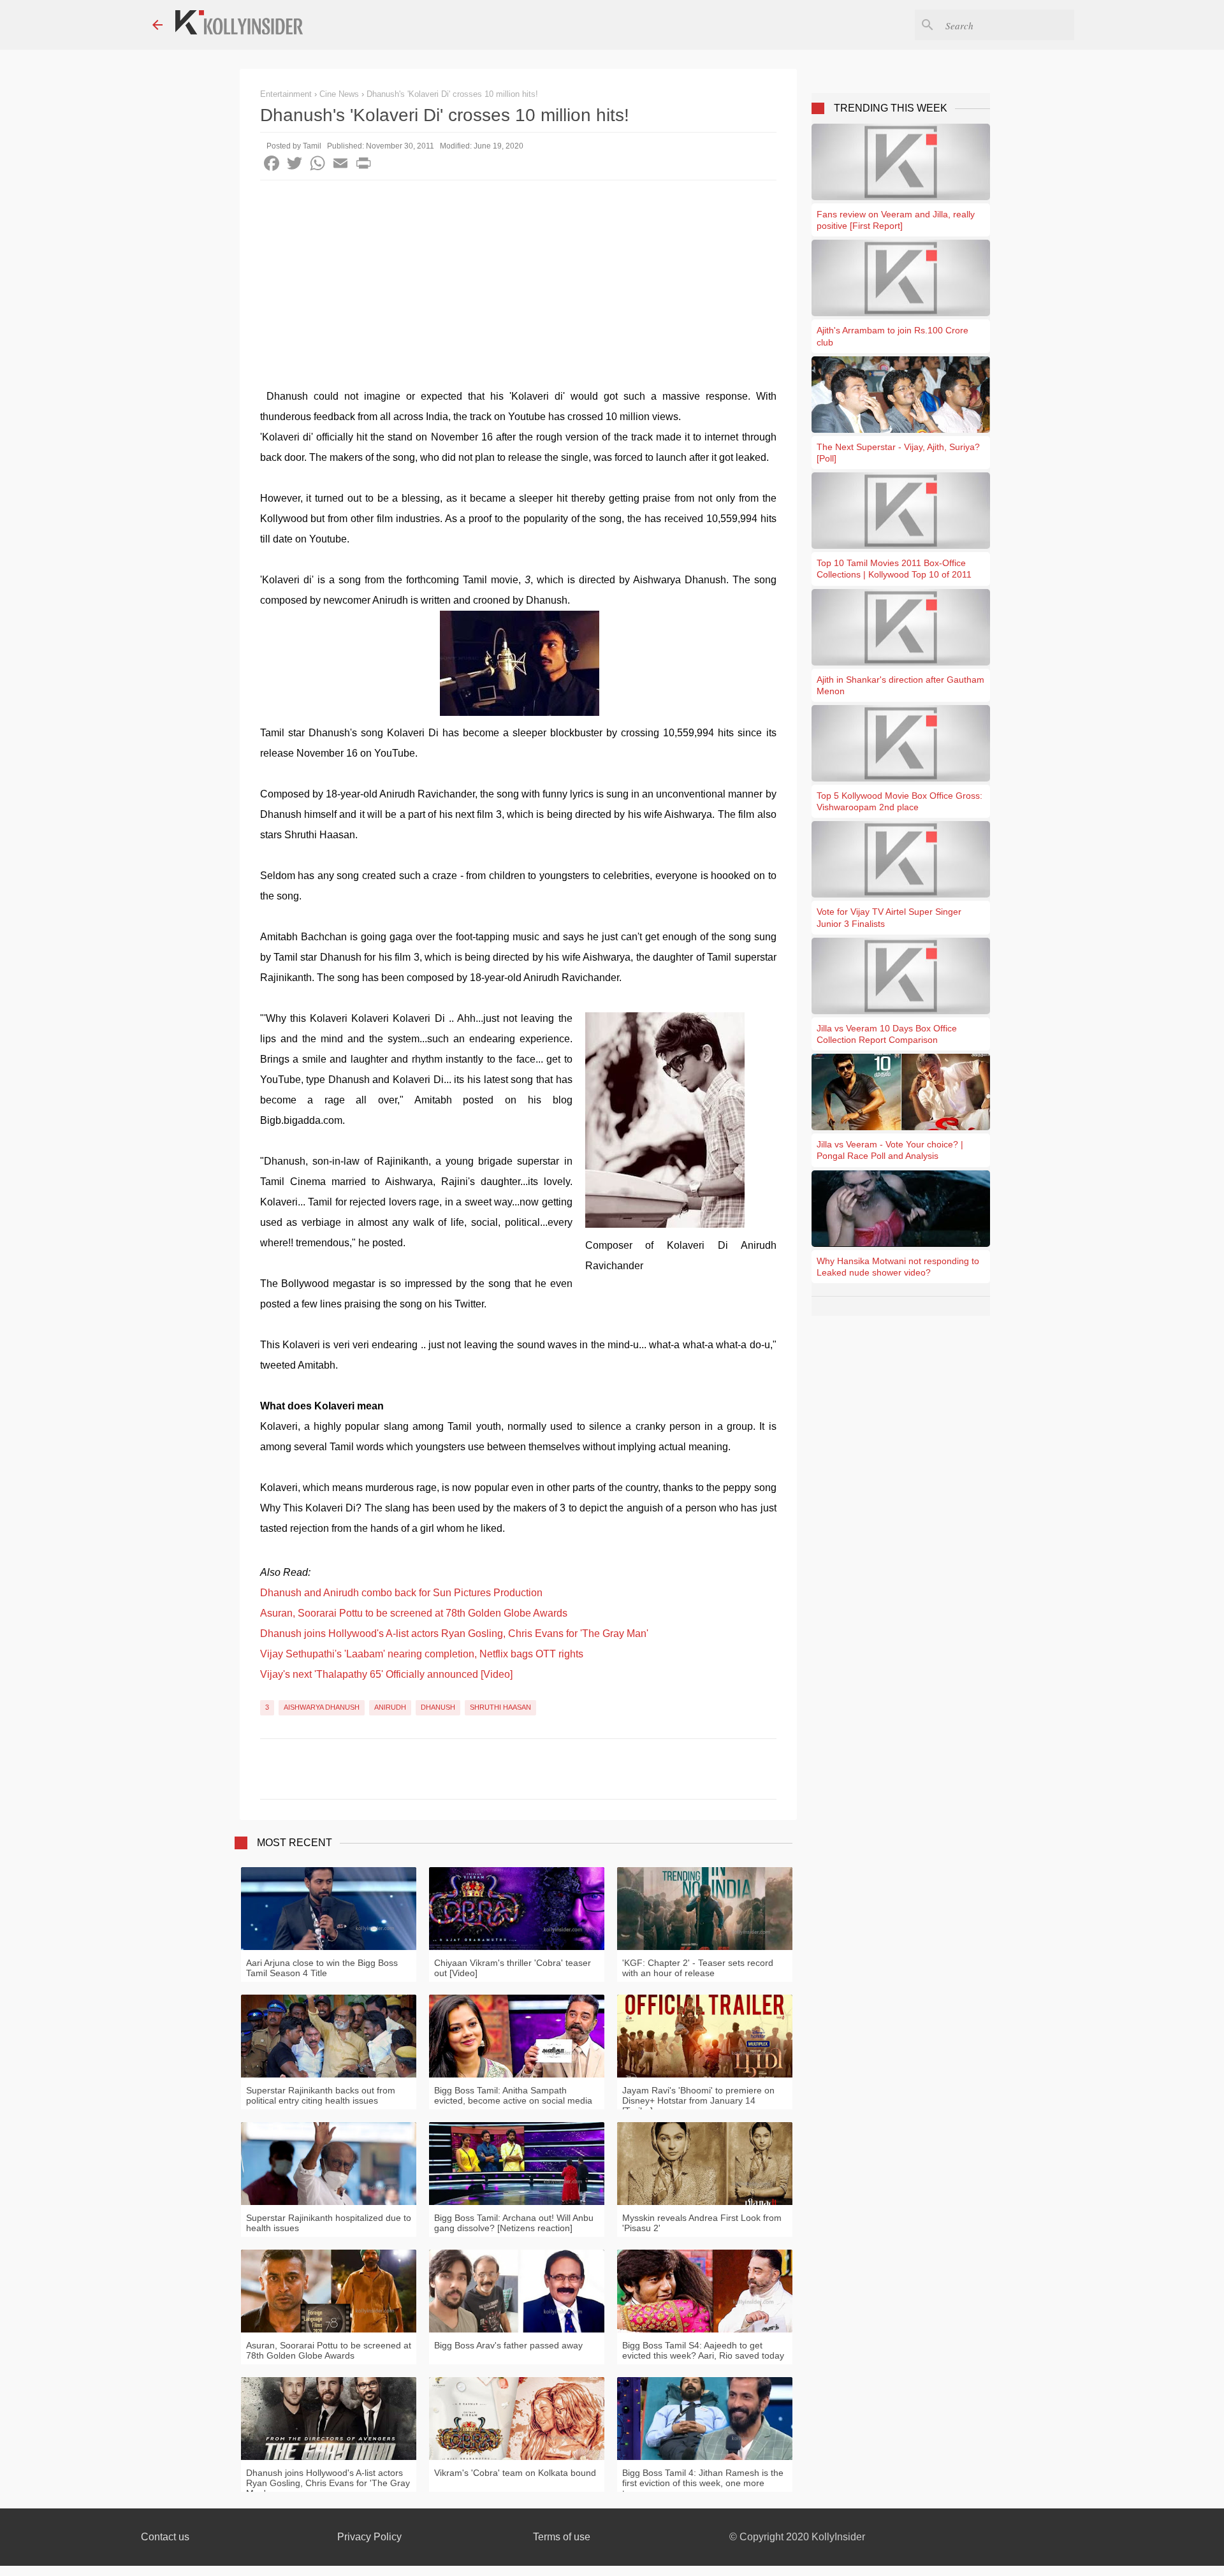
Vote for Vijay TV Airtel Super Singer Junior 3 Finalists (889, 917)
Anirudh (390, 1707)
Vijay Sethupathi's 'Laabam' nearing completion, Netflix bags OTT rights (422, 1654)
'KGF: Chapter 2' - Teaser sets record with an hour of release (698, 1968)
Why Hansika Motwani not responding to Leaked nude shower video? (898, 1267)
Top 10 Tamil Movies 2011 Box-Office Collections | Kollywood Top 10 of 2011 (894, 569)
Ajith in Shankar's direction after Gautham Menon (900, 685)
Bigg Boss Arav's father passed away (508, 2345)
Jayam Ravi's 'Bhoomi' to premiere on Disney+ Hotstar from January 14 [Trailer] (698, 2100)
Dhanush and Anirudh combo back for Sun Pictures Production (401, 1593)
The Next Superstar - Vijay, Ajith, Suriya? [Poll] (898, 453)
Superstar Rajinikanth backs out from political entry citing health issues (321, 2095)
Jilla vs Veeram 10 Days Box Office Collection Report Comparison (887, 1034)
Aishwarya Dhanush (322, 1707)
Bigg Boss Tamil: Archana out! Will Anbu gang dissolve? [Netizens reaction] (514, 2223)
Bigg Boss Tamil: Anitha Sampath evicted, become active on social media (513, 2095)
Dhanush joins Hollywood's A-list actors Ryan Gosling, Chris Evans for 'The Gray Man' (454, 1634)
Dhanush (438, 1707)
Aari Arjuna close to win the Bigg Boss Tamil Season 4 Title (322, 1968)
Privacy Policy (369, 2537)
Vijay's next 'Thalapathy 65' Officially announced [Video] (386, 1674)
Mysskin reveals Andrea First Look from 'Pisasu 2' (702, 2223)
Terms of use (562, 2537)
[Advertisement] (518, 276)
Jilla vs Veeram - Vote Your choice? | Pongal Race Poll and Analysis (890, 1150)
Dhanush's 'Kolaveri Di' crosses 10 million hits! (452, 94)
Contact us (165, 2537)
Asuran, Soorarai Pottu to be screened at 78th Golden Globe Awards (414, 1613)
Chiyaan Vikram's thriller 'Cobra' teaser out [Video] (513, 1968)
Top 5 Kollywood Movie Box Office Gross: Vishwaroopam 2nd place (900, 801)
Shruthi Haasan (500, 1707)
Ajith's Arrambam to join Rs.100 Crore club (892, 336)
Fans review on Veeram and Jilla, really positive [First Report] (896, 220)
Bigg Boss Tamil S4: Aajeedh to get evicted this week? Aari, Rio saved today (703, 2350)
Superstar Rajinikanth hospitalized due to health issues (329, 2223)
